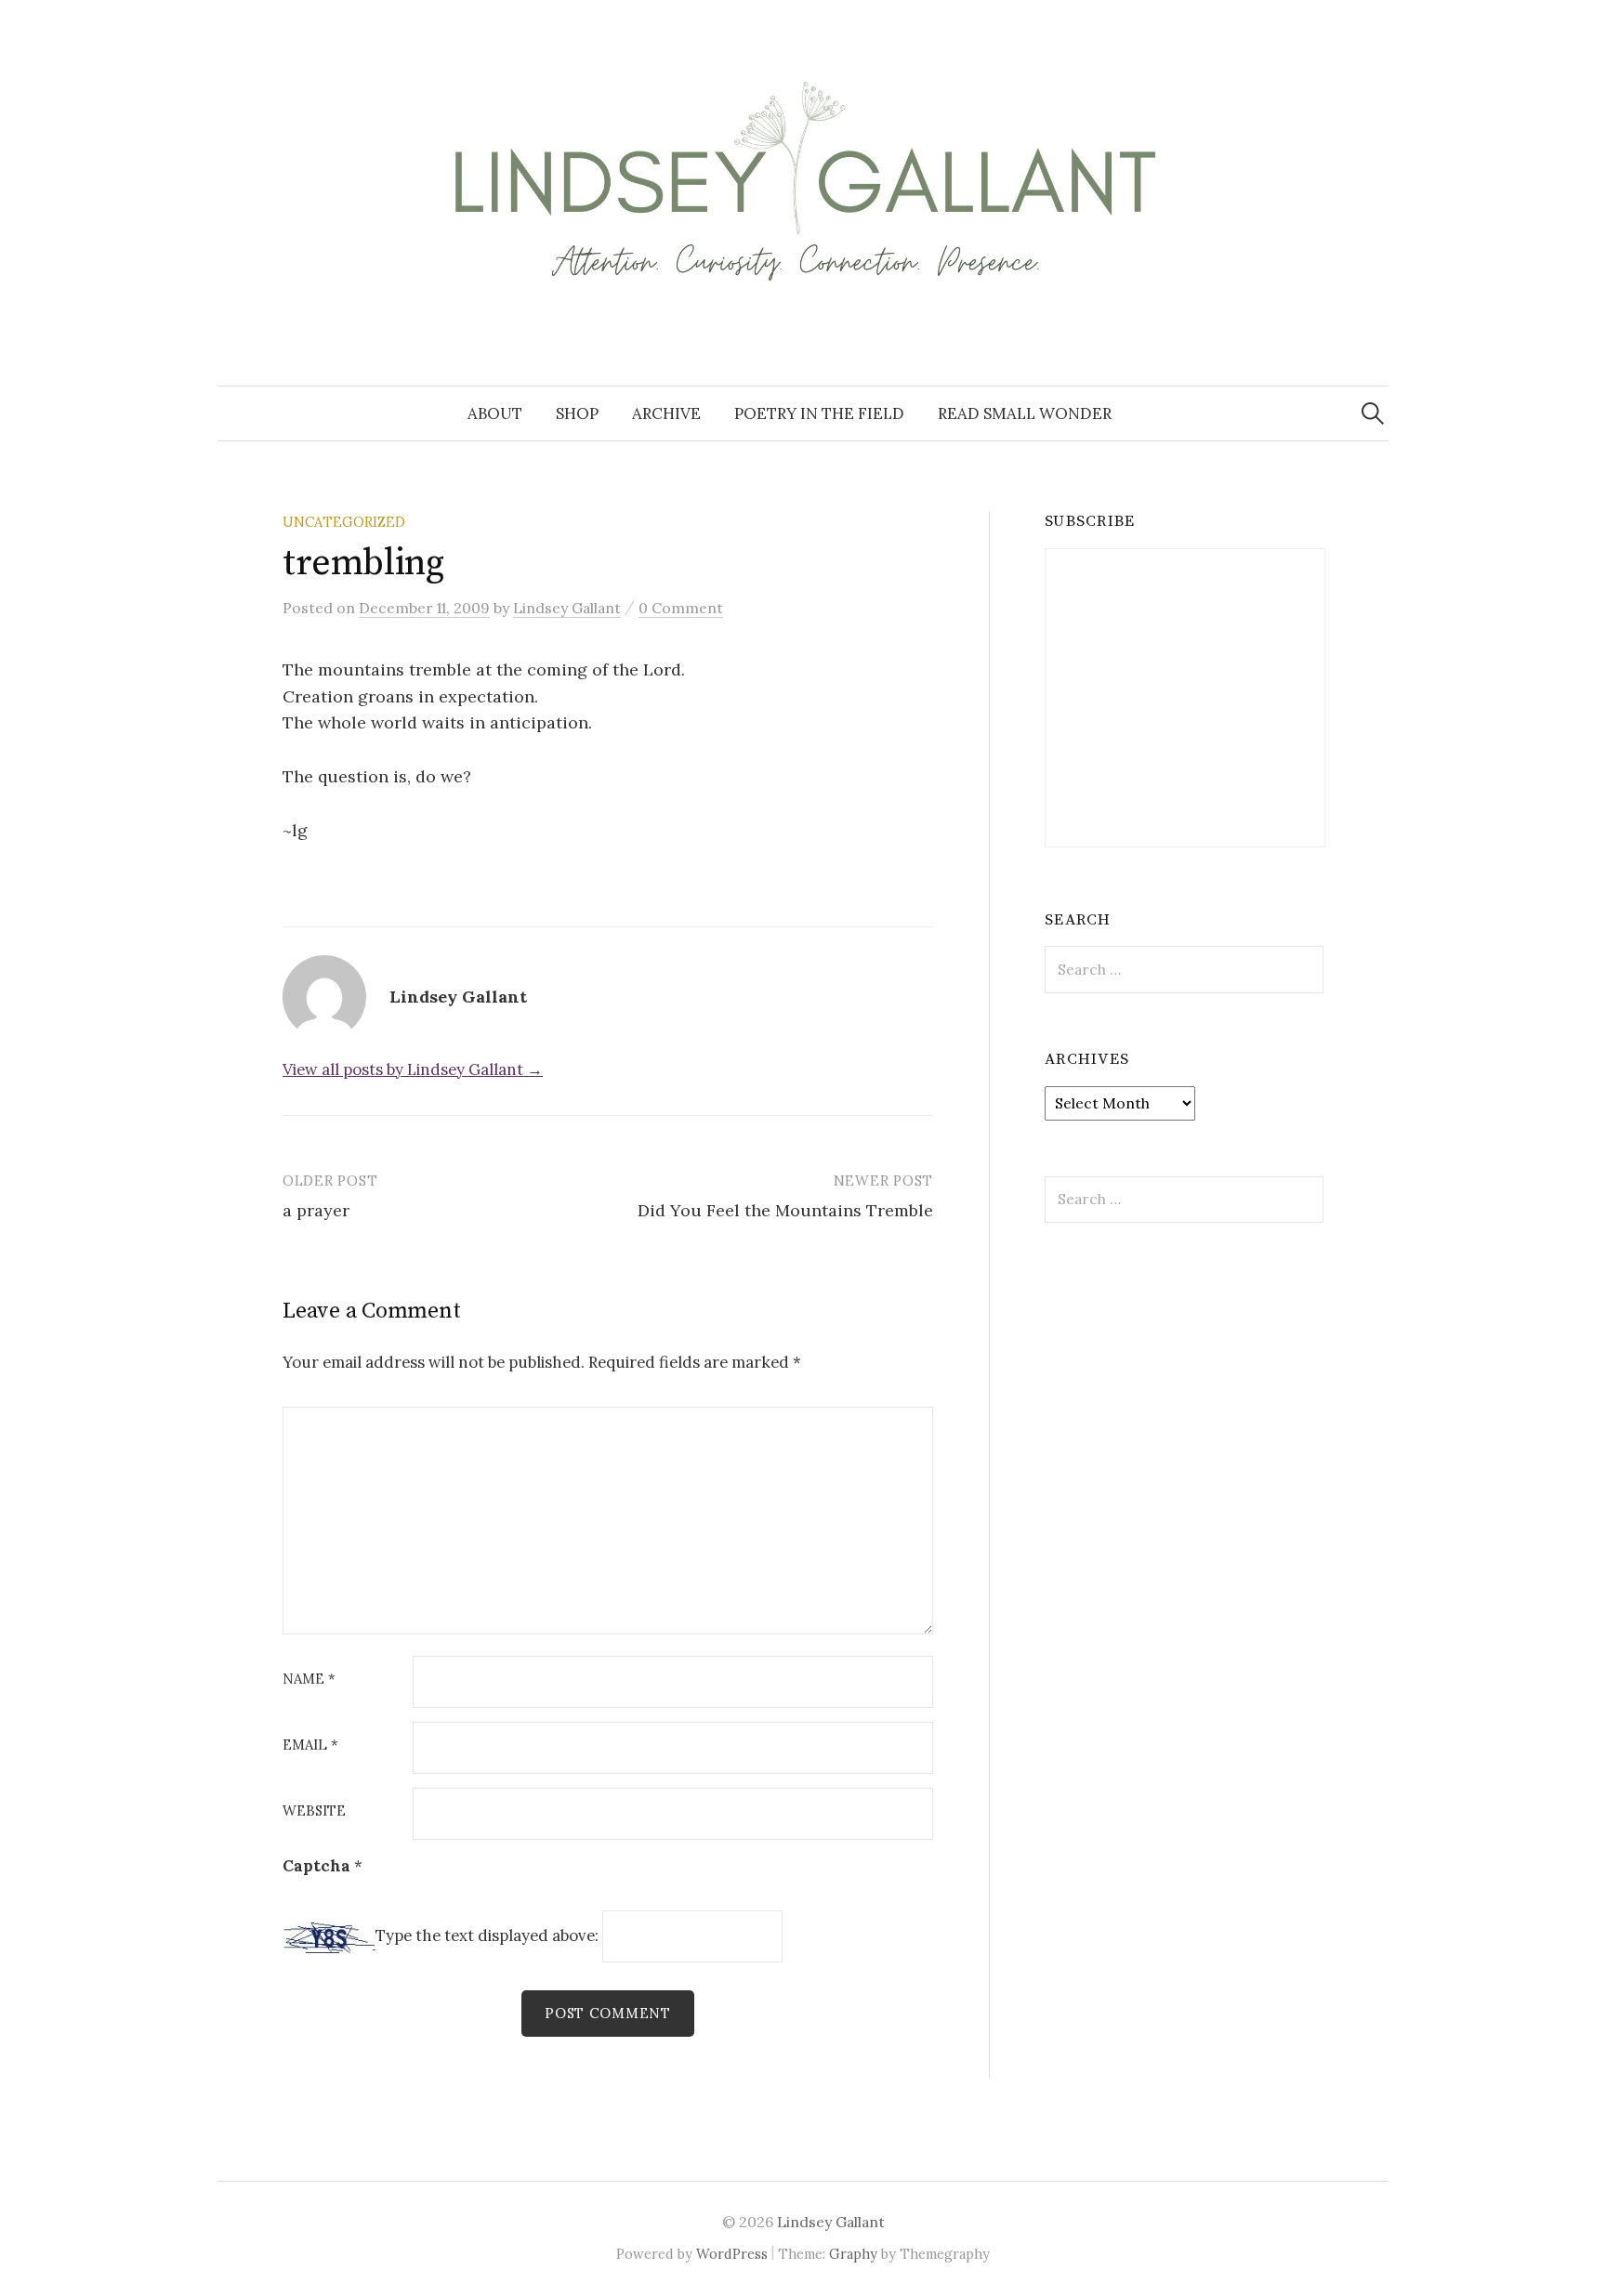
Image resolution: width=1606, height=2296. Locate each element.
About (495, 413)
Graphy (853, 2254)
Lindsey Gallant (831, 2222)
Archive (666, 413)
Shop (577, 413)
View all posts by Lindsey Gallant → (413, 1069)
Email (310, 1745)
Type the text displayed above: (487, 1936)
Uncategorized (344, 522)
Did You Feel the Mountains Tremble (785, 1210)
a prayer (316, 1210)
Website (314, 1811)
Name (309, 1679)
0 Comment (681, 608)
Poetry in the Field (819, 413)
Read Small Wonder (1025, 413)
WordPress (732, 2254)
